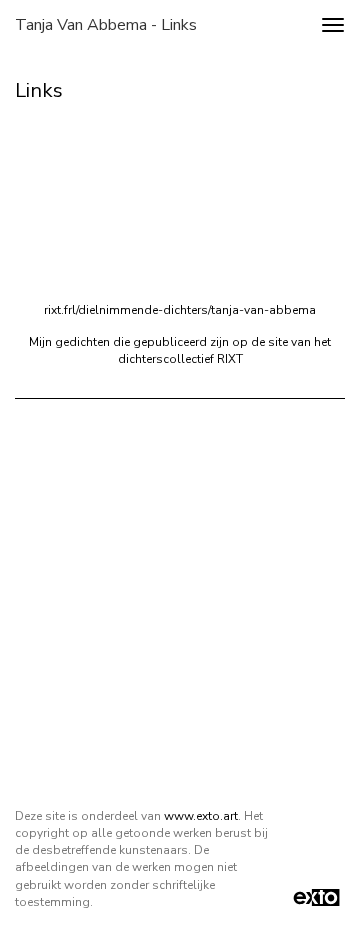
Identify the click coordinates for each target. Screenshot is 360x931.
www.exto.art (201, 816)
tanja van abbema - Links (106, 25)
